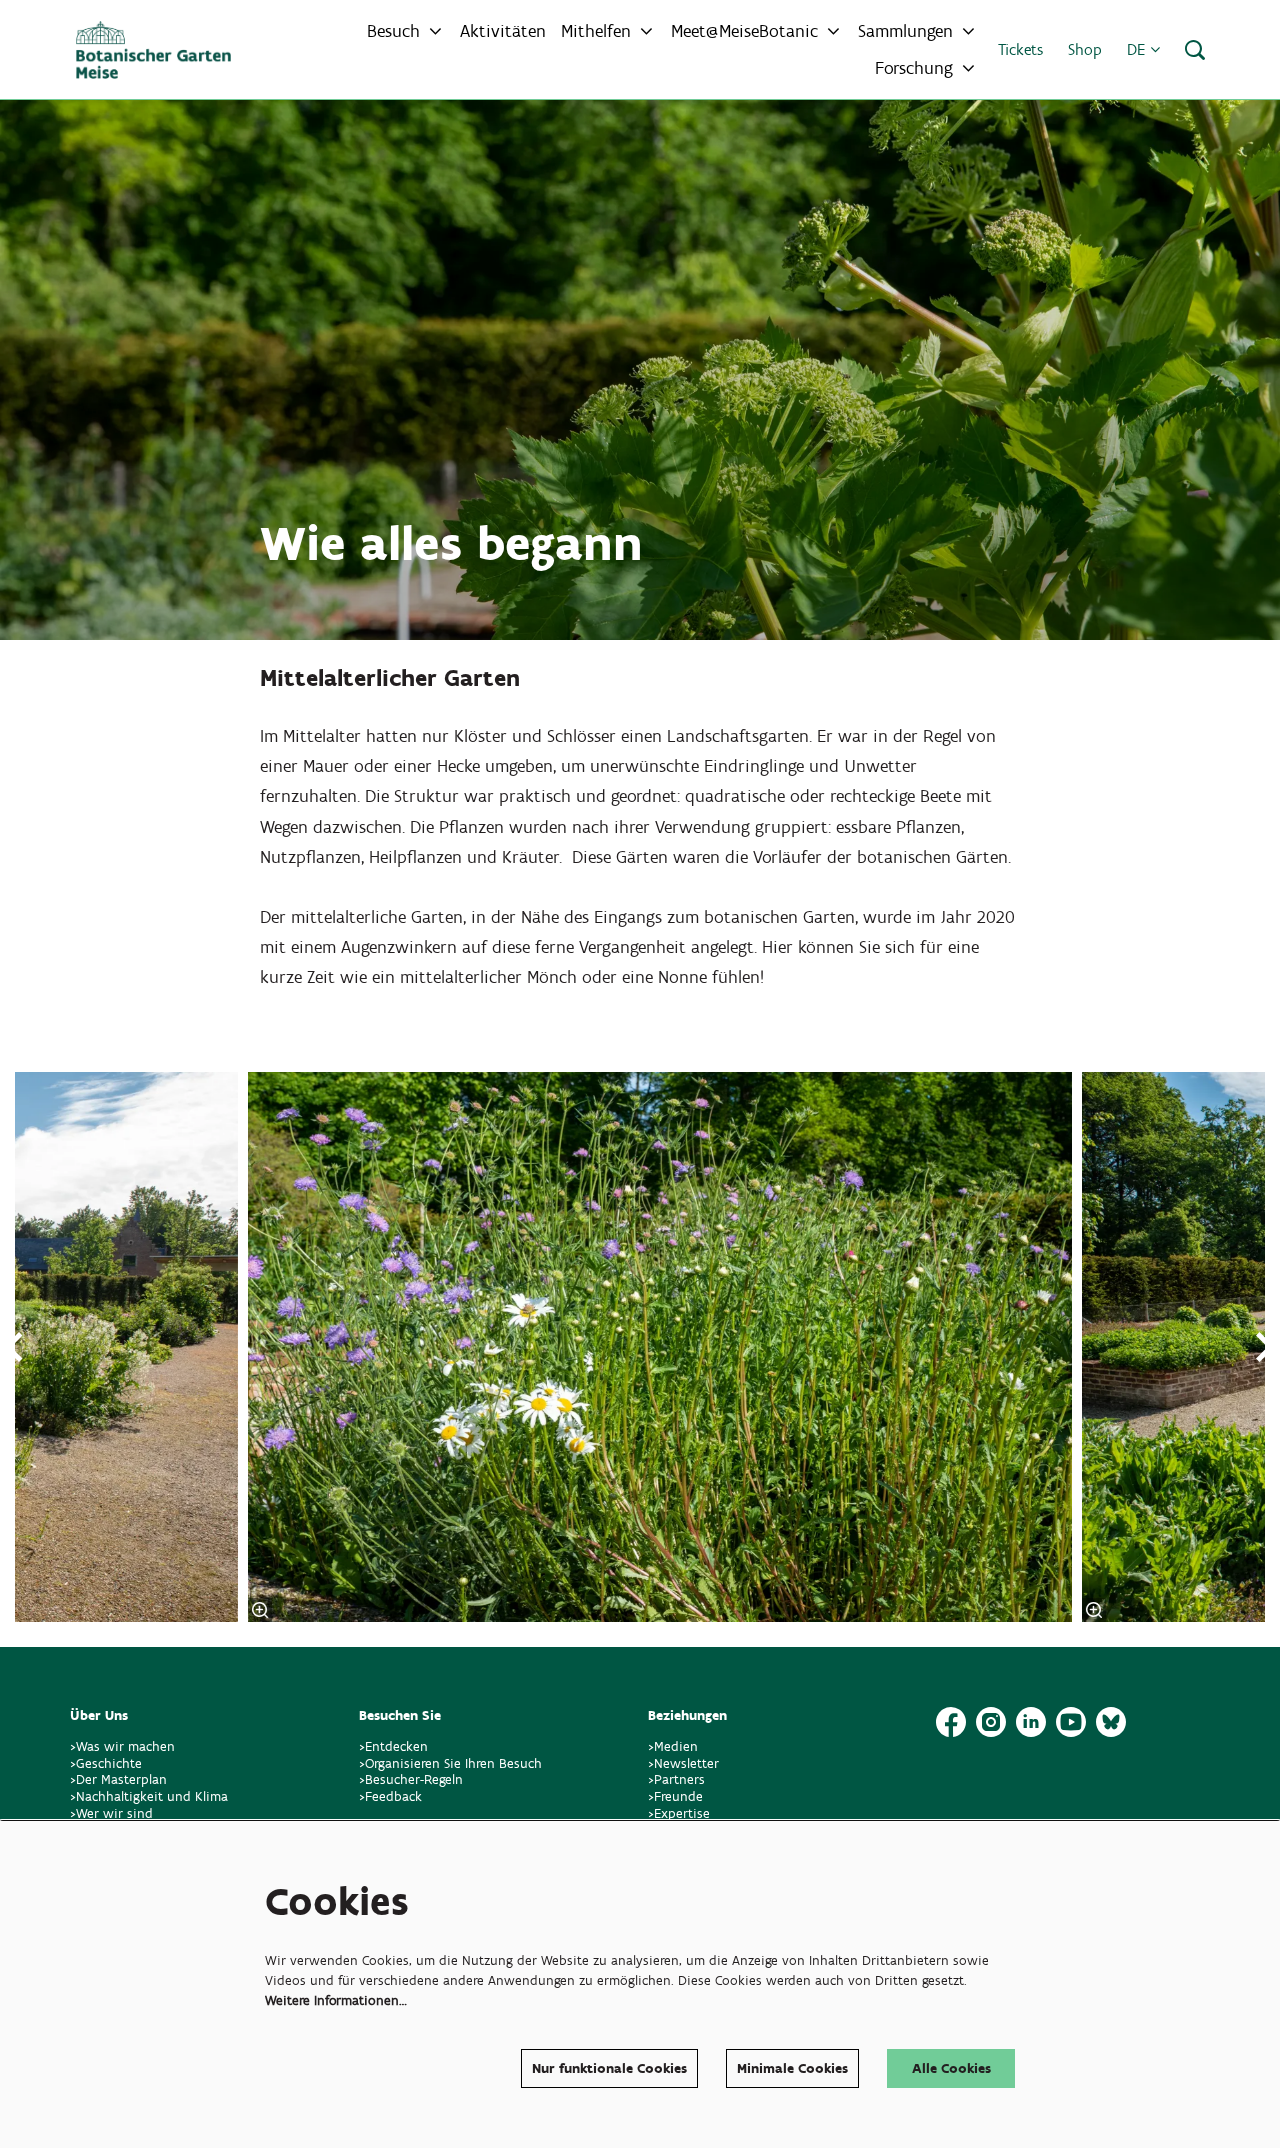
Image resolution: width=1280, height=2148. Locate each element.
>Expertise (679, 1813)
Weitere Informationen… (336, 2000)
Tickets (1020, 49)
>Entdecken (393, 1746)
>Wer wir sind (111, 1813)
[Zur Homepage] (153, 50)
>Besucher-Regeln (411, 1779)
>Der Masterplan (118, 1779)
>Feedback (390, 1796)
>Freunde (675, 1796)
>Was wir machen (122, 1746)
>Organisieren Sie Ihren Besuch (450, 1763)
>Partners (676, 1779)
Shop (1085, 49)
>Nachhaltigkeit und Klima (149, 1796)
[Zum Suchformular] (1195, 50)
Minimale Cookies (792, 2068)
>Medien (673, 1746)
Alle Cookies (951, 2068)
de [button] (1138, 49)
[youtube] (1071, 1722)
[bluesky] (1111, 1722)
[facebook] (951, 1722)
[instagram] (991, 1722)
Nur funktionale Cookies (609, 2068)
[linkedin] (1031, 1722)
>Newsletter (683, 1763)
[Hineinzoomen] (260, 1610)
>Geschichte (106, 1763)
